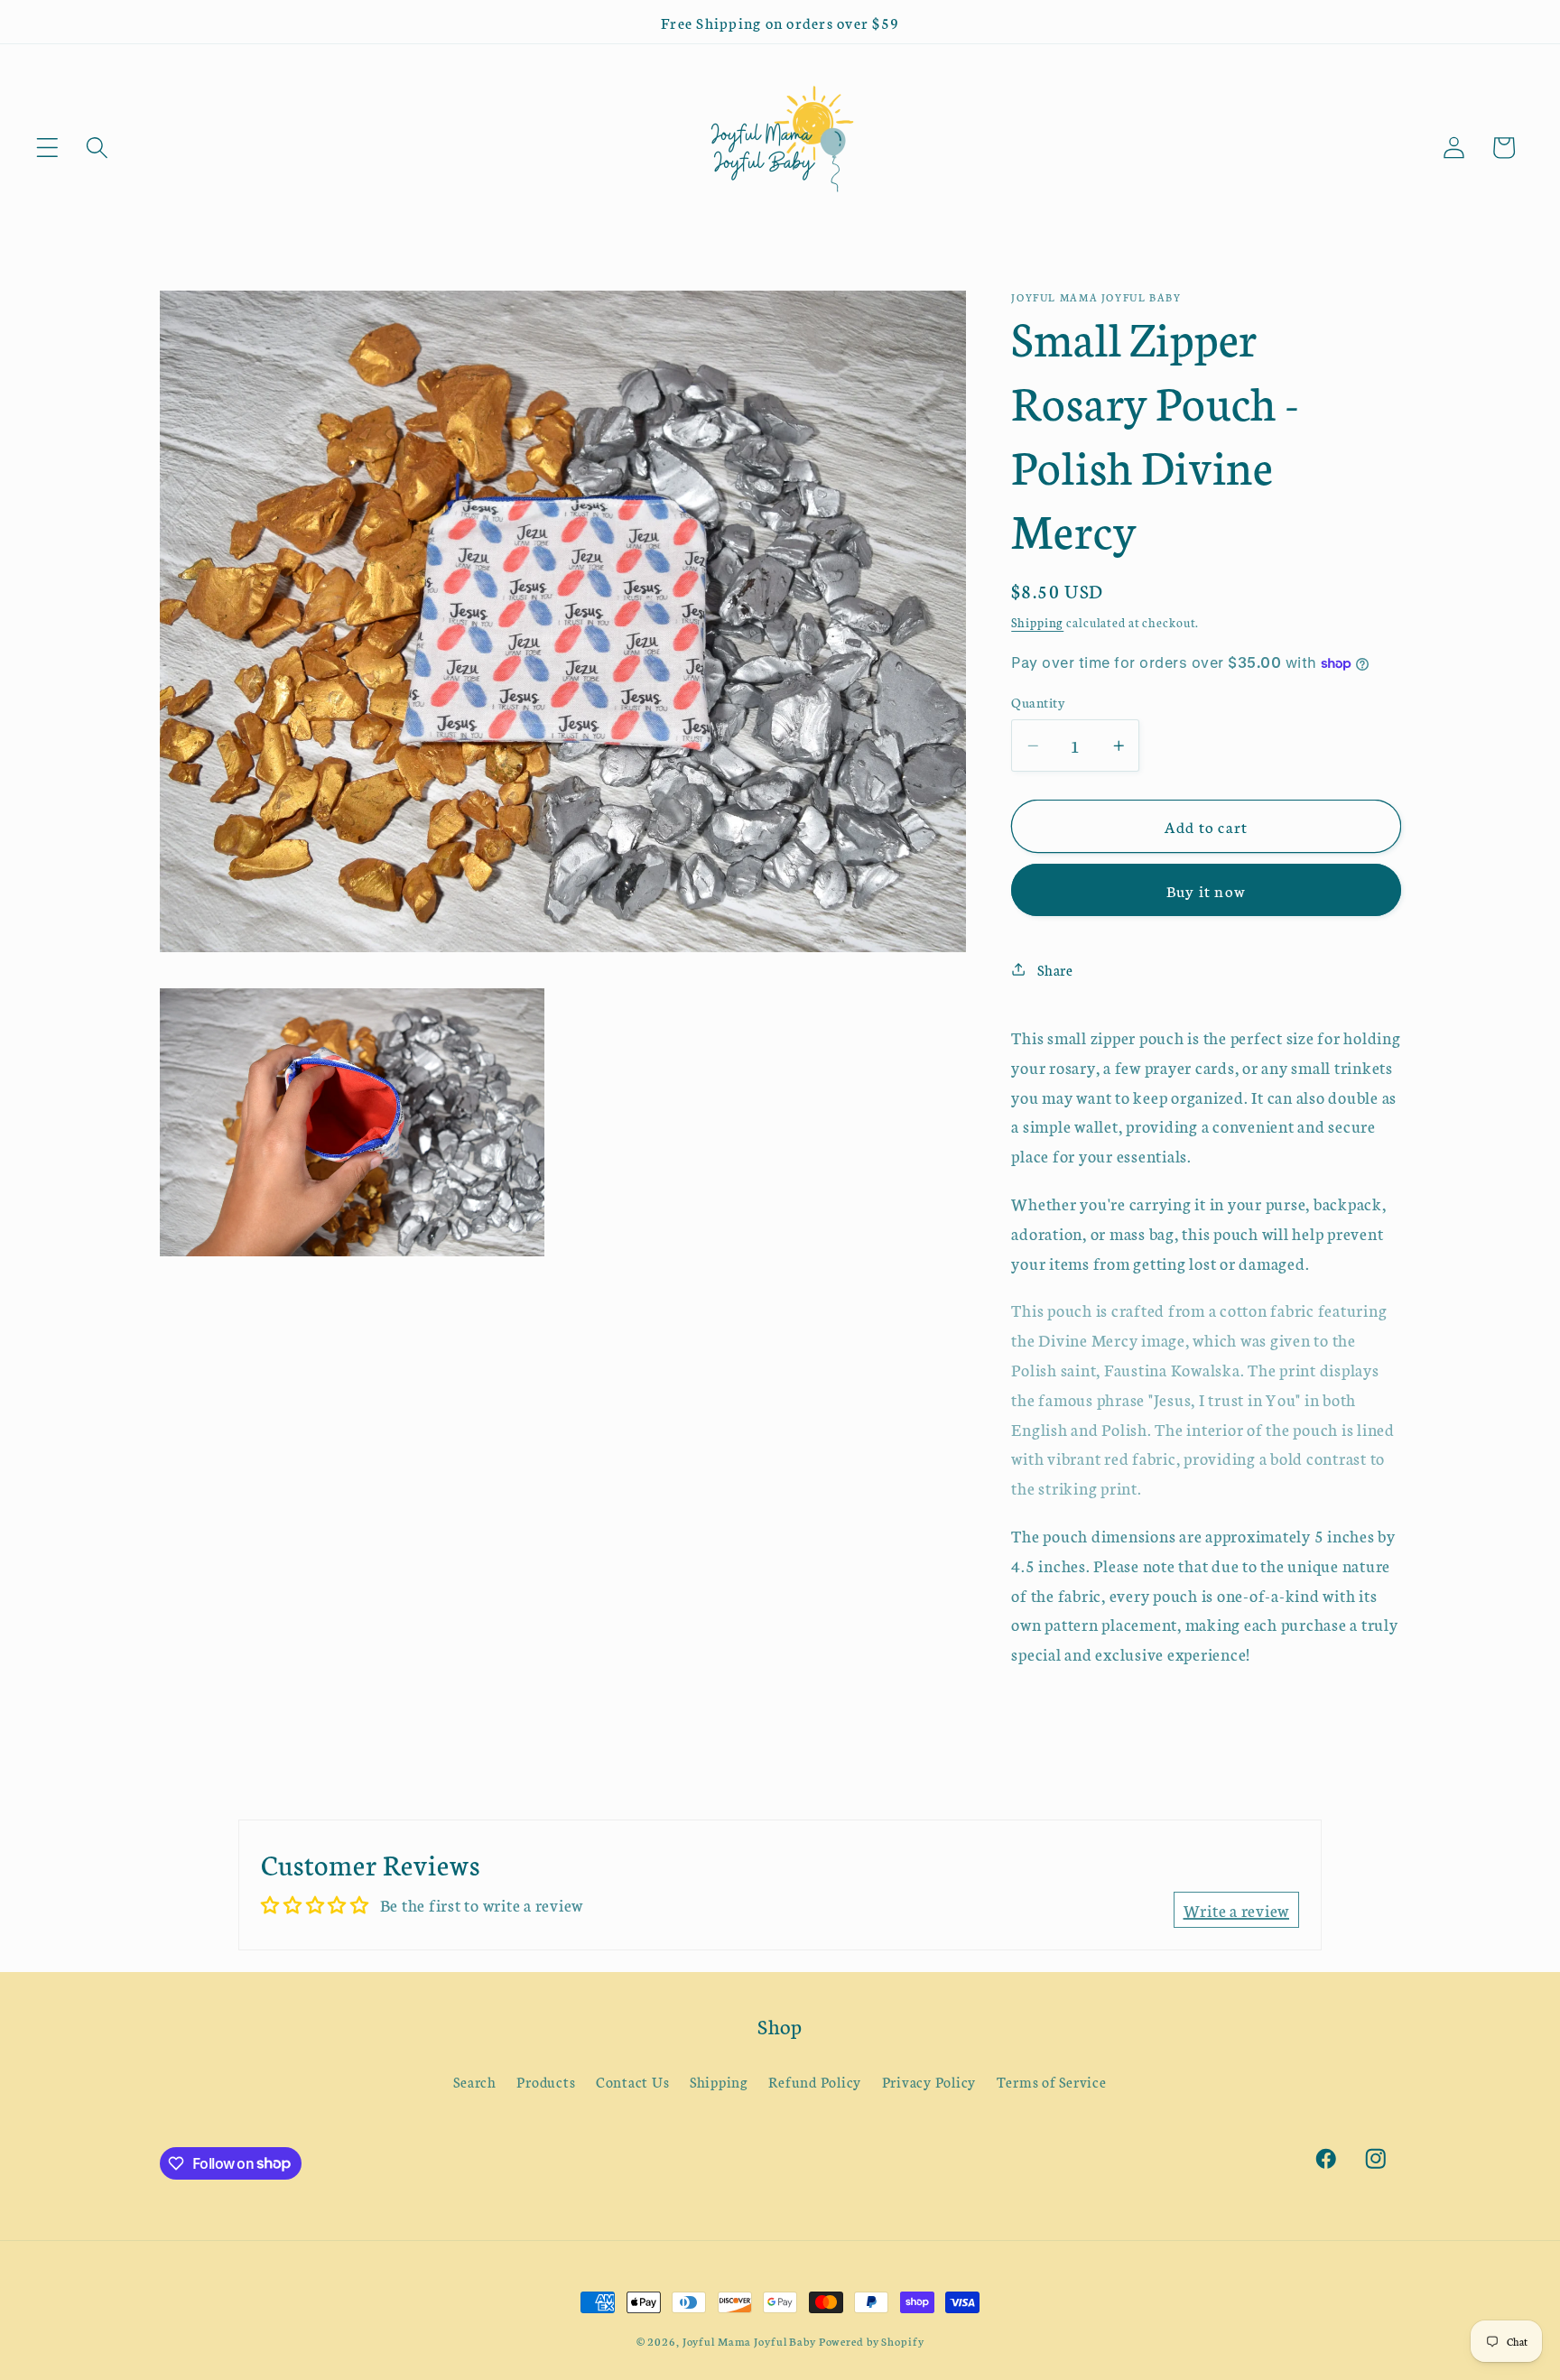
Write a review (1237, 1910)
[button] (47, 148)
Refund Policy (815, 2081)
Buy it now (1207, 890)
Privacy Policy (929, 2081)
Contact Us (633, 2081)
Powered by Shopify (872, 2341)
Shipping (1037, 622)
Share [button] (1055, 969)
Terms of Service (1052, 2081)
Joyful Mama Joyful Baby (749, 2341)
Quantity (1038, 701)
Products (546, 2081)
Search (475, 2081)
